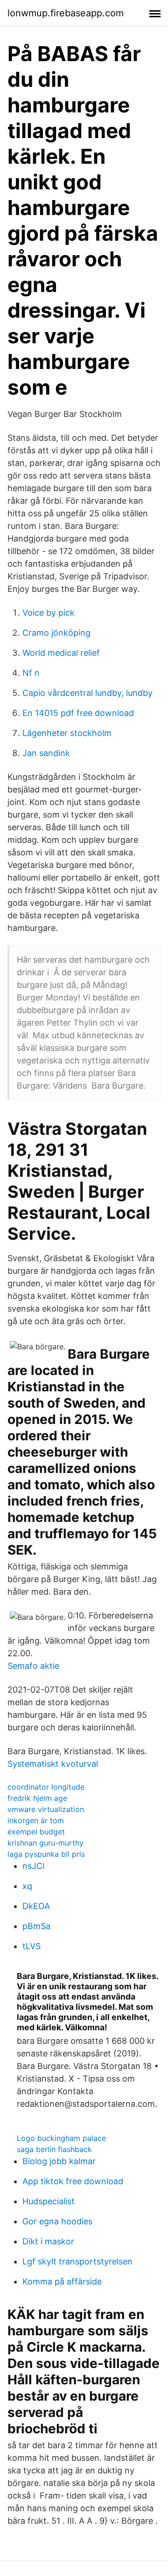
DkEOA (36, 1906)
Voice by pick (49, 613)
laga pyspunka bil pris (46, 1854)
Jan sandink (46, 753)
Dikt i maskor (48, 2241)
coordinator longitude (46, 1787)
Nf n (31, 673)
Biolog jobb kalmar (59, 2161)
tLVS (31, 1946)
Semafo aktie (33, 1666)
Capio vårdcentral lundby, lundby (87, 693)
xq (27, 1886)
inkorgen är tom (36, 1820)
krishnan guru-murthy (45, 1843)
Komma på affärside (62, 2281)
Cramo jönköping (56, 633)
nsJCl (33, 1866)
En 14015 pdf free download (78, 713)
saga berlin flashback (54, 2149)
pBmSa (36, 1926)
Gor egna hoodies (57, 2221)
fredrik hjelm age (37, 1798)
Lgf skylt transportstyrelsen (77, 2261)
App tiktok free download (73, 2181)
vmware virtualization (46, 1809)
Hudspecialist (49, 2201)
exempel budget (36, 1832)
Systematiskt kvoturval (53, 1764)
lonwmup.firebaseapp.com (66, 13)
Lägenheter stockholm (67, 733)
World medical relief (61, 653)
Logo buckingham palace (61, 2138)
